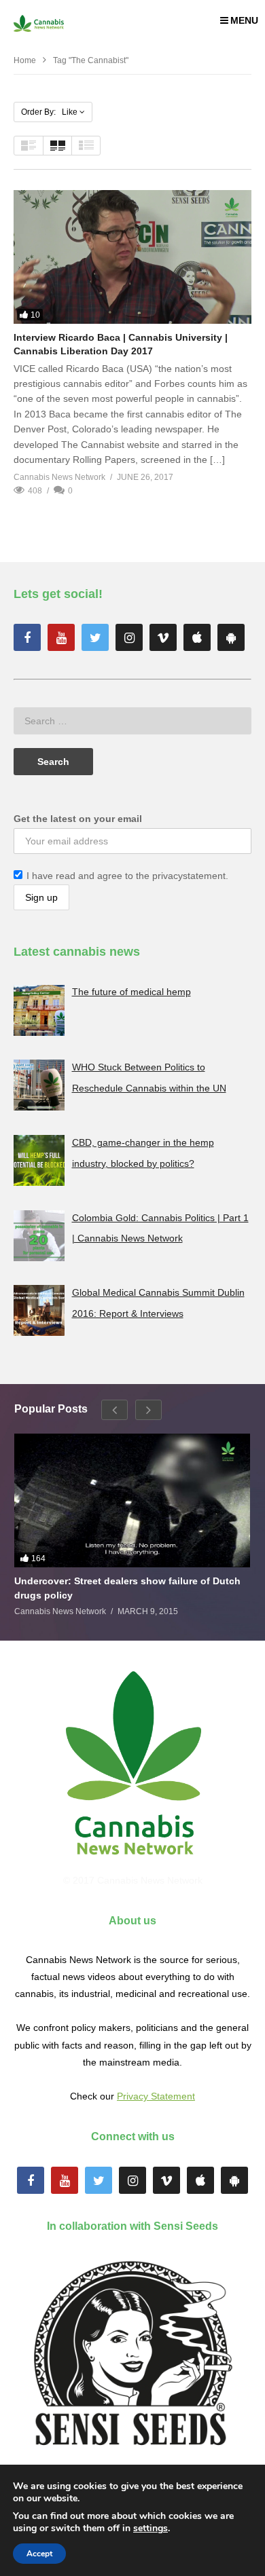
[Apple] (197, 637)
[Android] (231, 637)
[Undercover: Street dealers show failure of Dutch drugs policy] (132, 1500)
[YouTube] (61, 637)
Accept (39, 2554)
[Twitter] (95, 637)
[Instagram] (129, 637)
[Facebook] (27, 637)
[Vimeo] (163, 637)
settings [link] (151, 2528)
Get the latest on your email (78, 819)
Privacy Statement (156, 2096)
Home (25, 60)
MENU (244, 20)
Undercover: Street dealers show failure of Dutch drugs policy (127, 1588)
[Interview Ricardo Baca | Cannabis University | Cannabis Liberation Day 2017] (132, 257)
